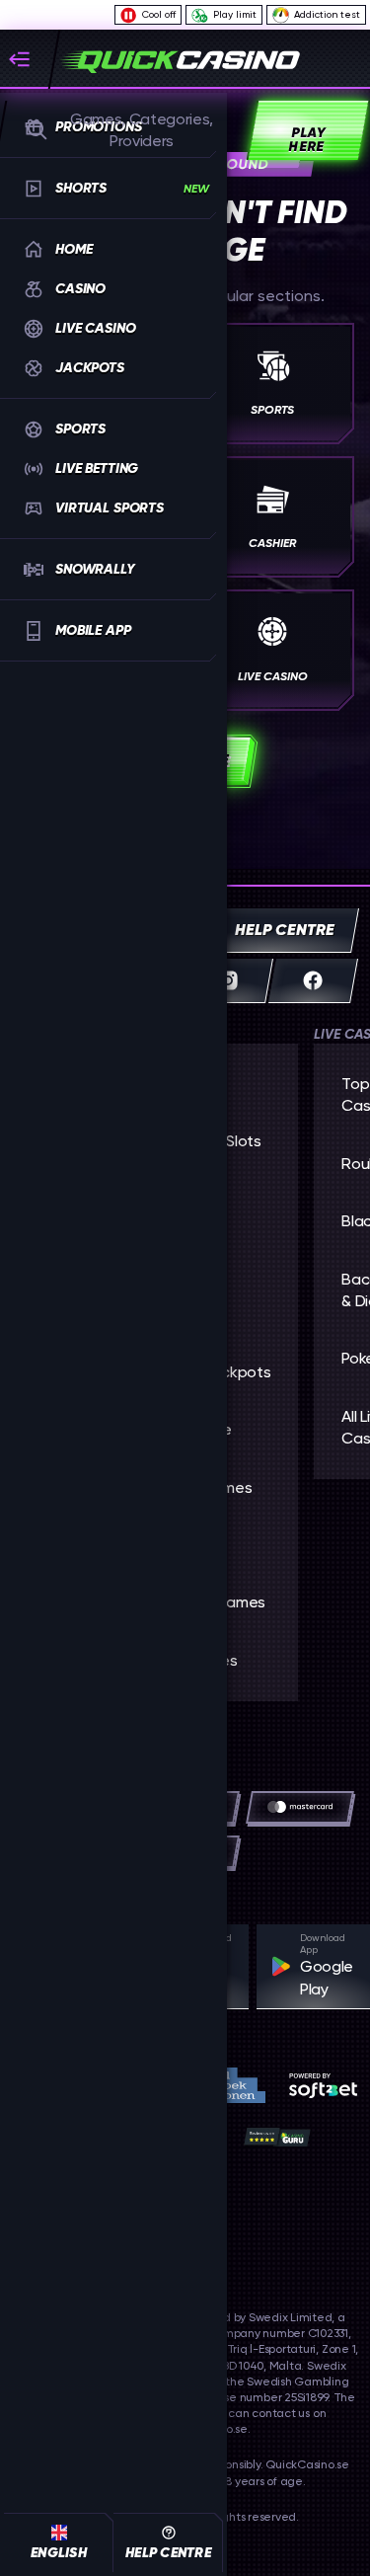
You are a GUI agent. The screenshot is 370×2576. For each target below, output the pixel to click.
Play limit (235, 14)
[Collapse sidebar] (28, 59)
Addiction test (327, 14)
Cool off (159, 14)
